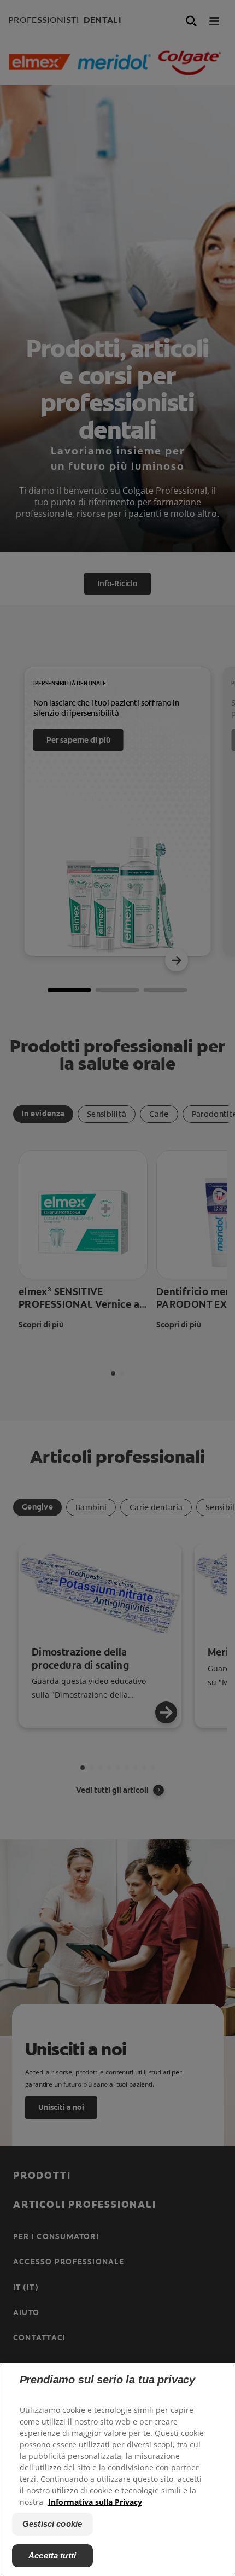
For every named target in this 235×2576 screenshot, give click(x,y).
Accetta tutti (52, 2555)
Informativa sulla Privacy (95, 2502)
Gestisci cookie (52, 2524)
